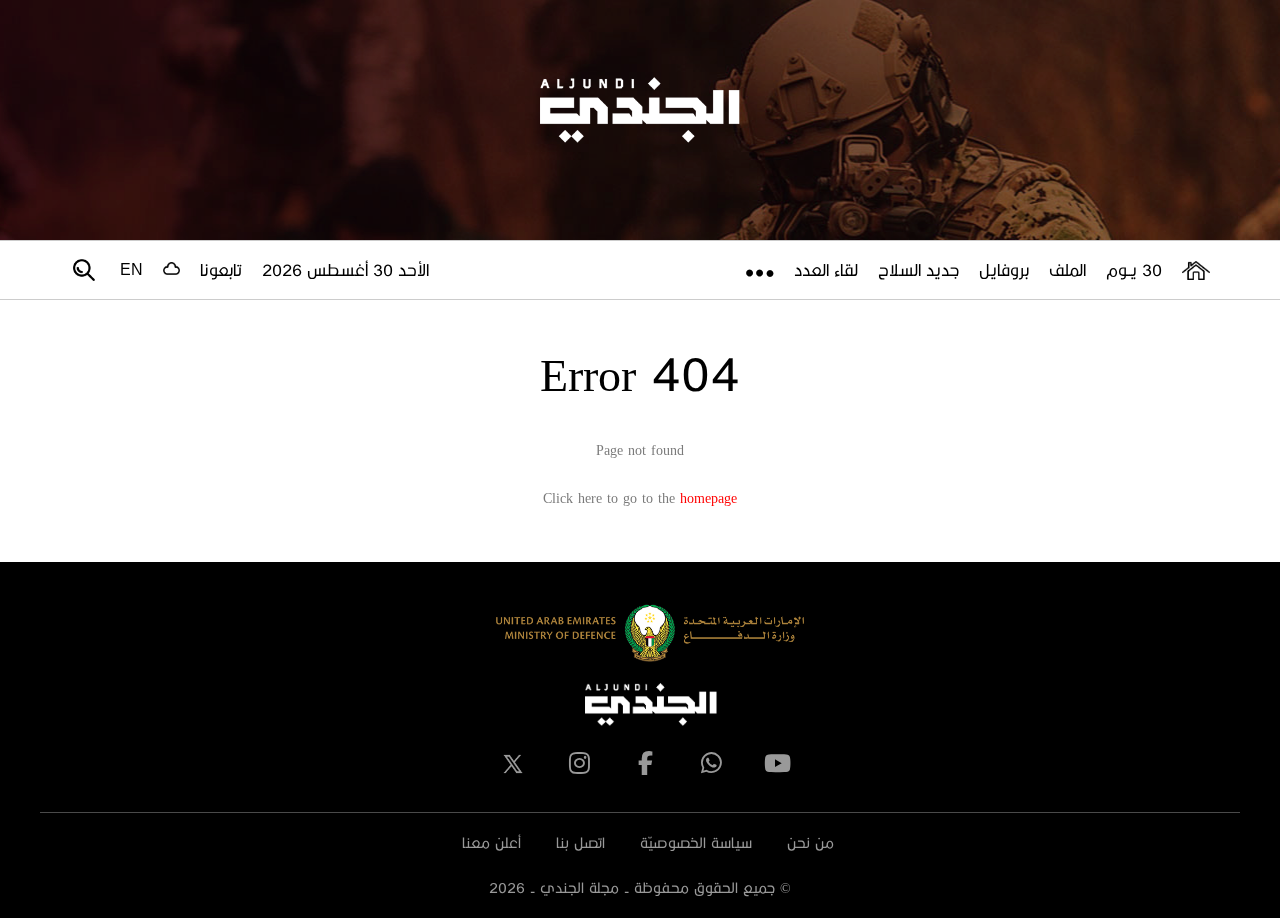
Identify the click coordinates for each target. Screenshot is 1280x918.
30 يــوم (1134, 269)
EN (131, 269)
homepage (708, 497)
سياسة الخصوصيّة (696, 842)
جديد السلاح (918, 269)
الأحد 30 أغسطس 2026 (345, 269)
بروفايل (1004, 269)
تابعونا (221, 269)
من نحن (810, 842)
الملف (1067, 269)
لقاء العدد (826, 269)
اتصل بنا (580, 842)
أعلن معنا (491, 842)
